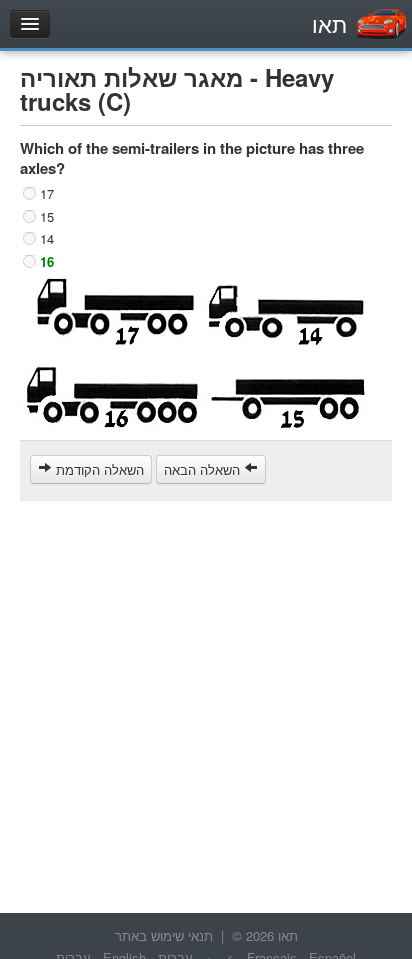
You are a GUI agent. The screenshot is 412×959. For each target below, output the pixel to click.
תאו (329, 23)
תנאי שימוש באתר (164, 935)
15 (47, 215)
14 (47, 238)
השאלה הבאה (204, 469)
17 (47, 193)
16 (47, 260)
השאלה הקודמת (98, 469)
